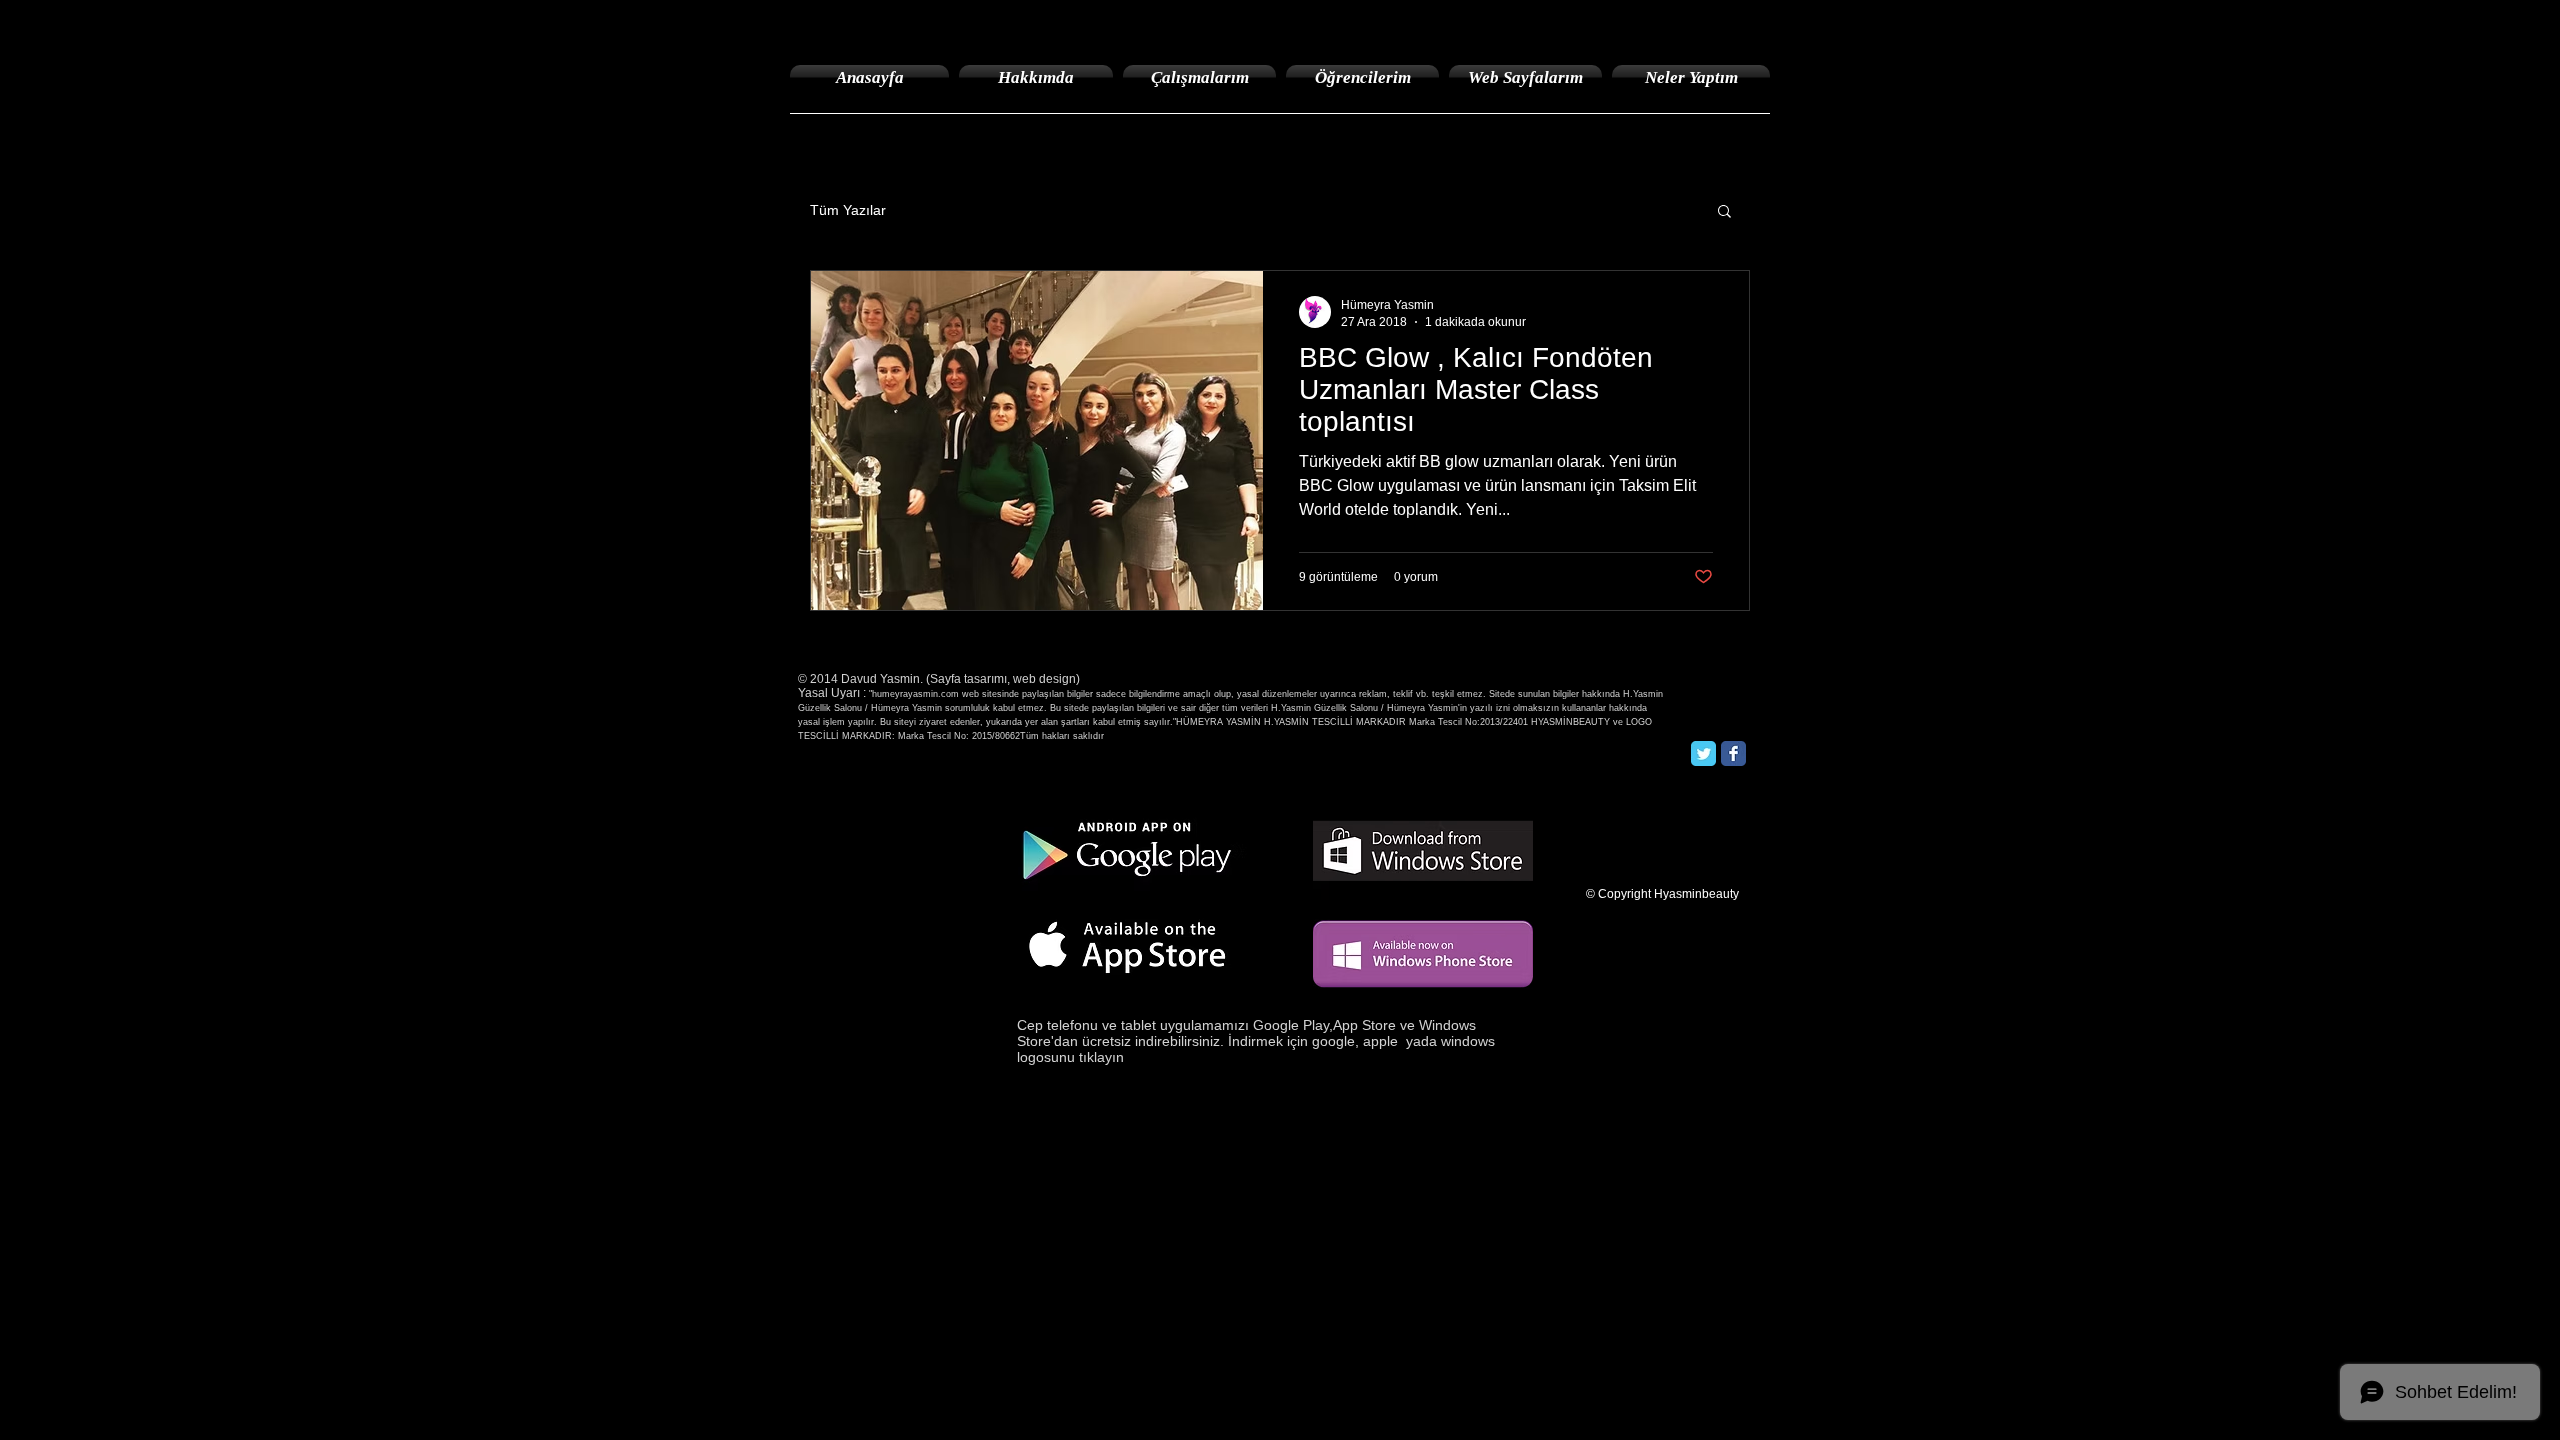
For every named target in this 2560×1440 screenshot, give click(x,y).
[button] (1724, 212)
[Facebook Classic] (1733, 753)
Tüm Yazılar (848, 210)
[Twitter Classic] (1703, 753)
